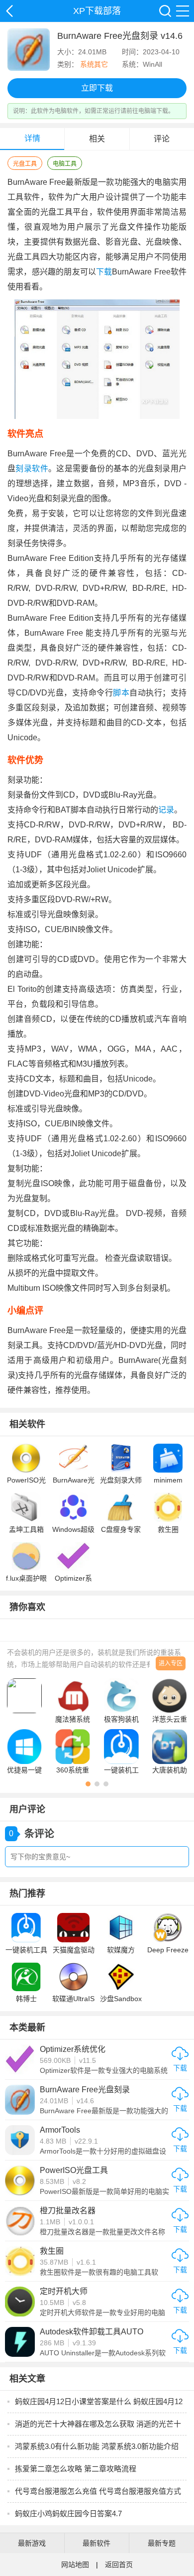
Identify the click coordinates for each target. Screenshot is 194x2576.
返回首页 (119, 2565)
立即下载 (97, 88)
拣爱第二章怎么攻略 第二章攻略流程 (76, 2469)
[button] (88, 1784)
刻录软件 (32, 469)
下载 (104, 272)
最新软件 (97, 2543)
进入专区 (171, 1663)
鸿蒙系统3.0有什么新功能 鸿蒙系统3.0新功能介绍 (97, 2446)
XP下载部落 (9, 11)
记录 (166, 810)
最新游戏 (32, 2543)
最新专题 (162, 2543)
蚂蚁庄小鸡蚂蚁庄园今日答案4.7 (68, 2513)
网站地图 (75, 2565)
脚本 (121, 693)
